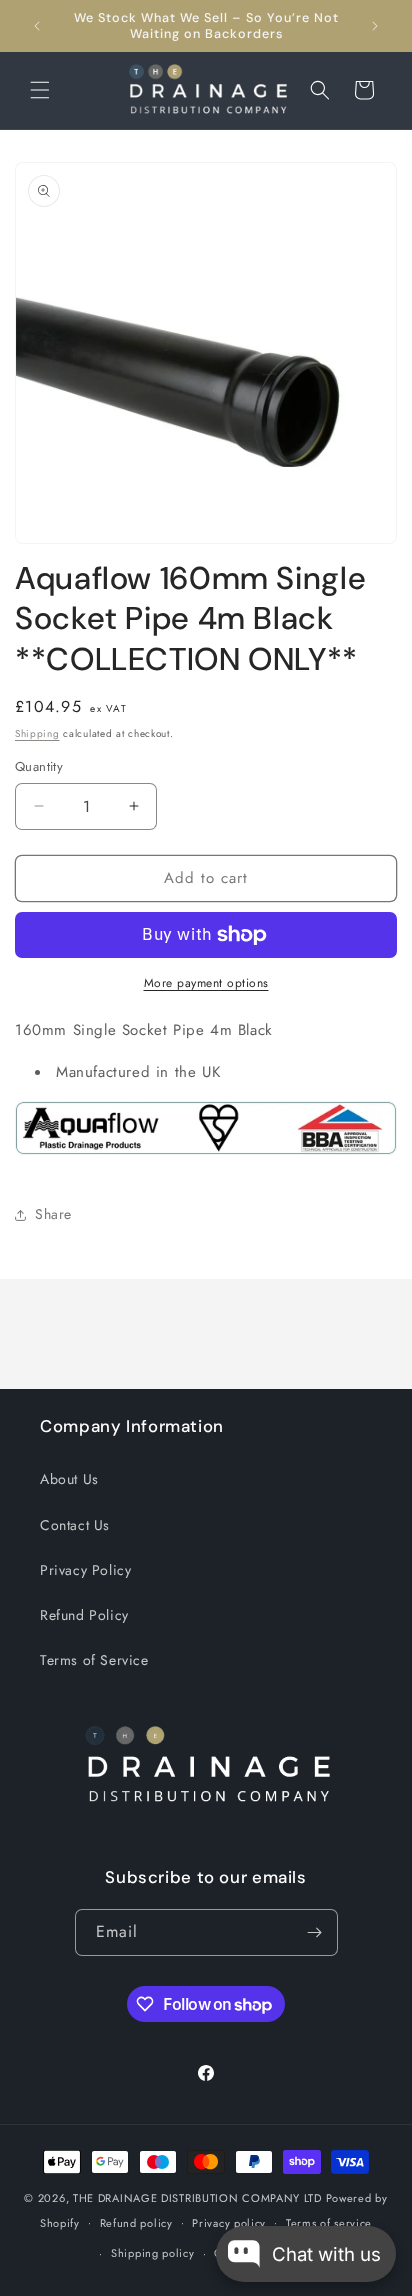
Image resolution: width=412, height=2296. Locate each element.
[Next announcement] (375, 26)
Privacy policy (229, 2223)
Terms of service (329, 2223)
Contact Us (75, 1525)
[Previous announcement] (37, 26)
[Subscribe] (315, 1932)
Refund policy (136, 2223)
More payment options (206, 983)
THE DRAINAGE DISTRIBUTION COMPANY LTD (197, 2198)
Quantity (39, 766)
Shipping (37, 733)
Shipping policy (153, 2253)
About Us (69, 1479)
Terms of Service (94, 1660)
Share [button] (53, 1214)
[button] (40, 90)
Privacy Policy (85, 1570)
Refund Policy (84, 1615)
